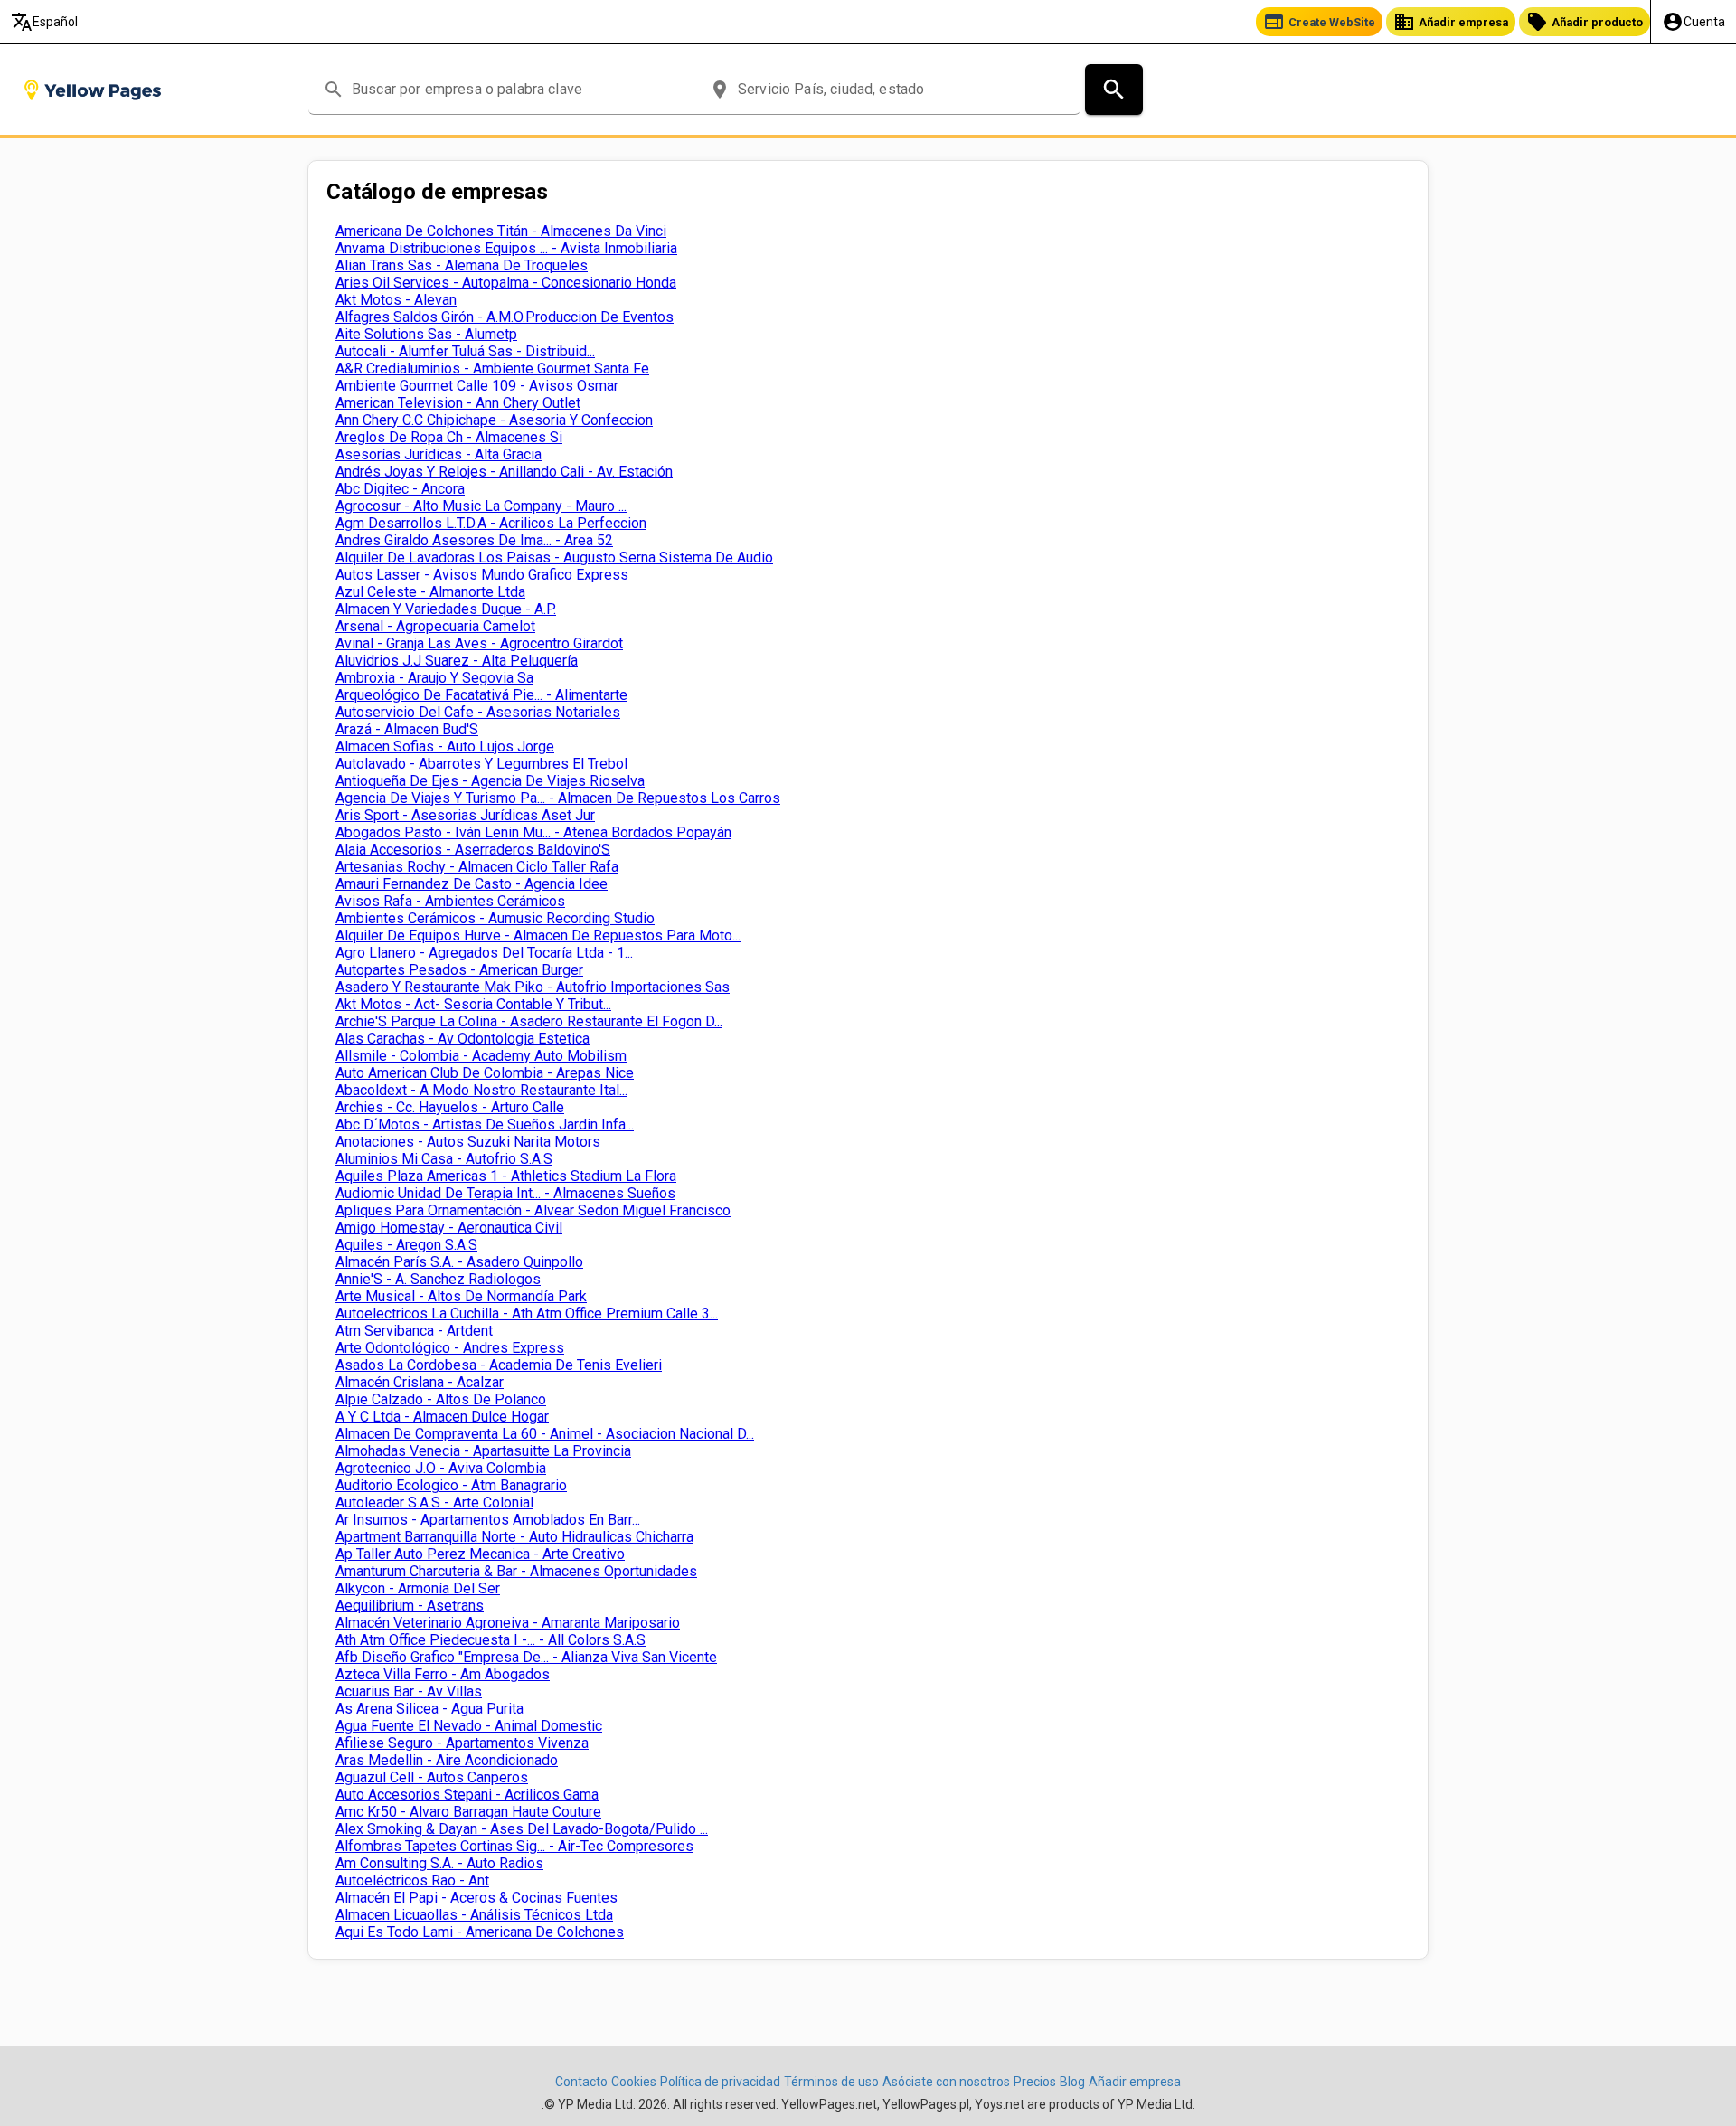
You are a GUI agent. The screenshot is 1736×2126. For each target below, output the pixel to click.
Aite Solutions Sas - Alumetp (426, 334)
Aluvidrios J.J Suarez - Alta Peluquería (457, 661)
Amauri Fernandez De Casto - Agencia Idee (472, 884)
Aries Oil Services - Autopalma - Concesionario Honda (506, 283)
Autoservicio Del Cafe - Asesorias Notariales (478, 712)
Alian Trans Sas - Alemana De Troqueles (462, 265)
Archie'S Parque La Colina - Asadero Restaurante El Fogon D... (529, 1021)
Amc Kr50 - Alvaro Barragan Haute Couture (468, 1812)
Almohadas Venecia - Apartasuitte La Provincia (483, 1451)
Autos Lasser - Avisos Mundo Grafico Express (482, 575)
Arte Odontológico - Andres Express (450, 1348)
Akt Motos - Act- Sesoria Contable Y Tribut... (473, 1004)
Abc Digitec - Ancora (400, 489)
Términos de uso (831, 2082)
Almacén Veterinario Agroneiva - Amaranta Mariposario (508, 1623)
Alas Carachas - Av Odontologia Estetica (462, 1039)
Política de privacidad (720, 2082)
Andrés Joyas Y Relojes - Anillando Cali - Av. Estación (504, 472)
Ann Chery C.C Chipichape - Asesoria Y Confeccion (494, 420)
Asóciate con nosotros (946, 2082)
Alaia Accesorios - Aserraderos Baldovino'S (473, 850)
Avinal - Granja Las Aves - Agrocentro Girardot (479, 643)
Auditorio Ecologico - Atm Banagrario (451, 1485)
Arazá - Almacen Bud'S (407, 729)
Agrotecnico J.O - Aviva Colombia (441, 1468)
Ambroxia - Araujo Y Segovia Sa (434, 678)
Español (44, 22)
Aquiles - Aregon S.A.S (406, 1245)
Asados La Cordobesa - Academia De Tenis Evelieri (499, 1365)
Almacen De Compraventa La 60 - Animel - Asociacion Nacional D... (545, 1434)
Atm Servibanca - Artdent (414, 1331)
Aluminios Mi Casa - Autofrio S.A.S (444, 1159)
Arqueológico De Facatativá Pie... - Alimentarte (481, 695)
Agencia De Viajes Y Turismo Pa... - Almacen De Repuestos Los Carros (558, 798)
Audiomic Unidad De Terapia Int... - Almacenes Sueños (505, 1193)
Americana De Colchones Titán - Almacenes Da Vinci (501, 231)
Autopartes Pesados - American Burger (459, 970)
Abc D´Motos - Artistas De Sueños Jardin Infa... (485, 1124)
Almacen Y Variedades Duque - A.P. (446, 609)
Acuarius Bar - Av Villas (409, 1691)
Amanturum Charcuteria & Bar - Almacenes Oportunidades (516, 1571)
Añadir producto (1585, 22)
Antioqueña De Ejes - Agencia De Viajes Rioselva (490, 781)
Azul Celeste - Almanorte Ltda (430, 592)
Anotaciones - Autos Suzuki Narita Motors (468, 1142)
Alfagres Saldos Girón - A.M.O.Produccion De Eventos (505, 317)
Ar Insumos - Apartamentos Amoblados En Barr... (488, 1520)
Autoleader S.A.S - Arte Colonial (434, 1502)
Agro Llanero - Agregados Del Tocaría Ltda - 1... (484, 953)
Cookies (634, 2082)
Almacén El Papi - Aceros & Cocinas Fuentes (476, 1898)
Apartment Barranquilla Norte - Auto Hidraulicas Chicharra (514, 1537)
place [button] (720, 90)
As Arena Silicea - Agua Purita (429, 1709)
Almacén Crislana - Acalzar (420, 1382)
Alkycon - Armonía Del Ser (418, 1588)
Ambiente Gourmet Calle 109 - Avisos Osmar (477, 386)
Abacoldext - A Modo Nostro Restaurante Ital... (481, 1090)
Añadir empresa (1451, 22)
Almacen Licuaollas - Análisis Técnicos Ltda (474, 1915)
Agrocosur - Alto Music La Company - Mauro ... (481, 506)
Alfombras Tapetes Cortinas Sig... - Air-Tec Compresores (514, 1846)
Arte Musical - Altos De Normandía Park (461, 1296)
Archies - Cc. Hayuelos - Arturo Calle (450, 1107)
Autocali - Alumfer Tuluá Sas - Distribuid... (465, 351)
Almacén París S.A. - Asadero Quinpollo (459, 1262)
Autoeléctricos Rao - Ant (412, 1880)
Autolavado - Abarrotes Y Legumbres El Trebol (481, 764)
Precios (1035, 2082)
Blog (1072, 2082)
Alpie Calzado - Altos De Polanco (441, 1399)
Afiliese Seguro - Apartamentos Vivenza (462, 1743)
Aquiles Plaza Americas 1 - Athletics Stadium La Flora (506, 1176)
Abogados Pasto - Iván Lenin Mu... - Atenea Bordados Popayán (533, 832)
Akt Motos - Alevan (396, 300)
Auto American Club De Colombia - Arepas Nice (485, 1073)
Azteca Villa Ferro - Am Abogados (443, 1674)
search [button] (334, 90)
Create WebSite (1319, 22)
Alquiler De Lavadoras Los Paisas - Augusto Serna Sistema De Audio (554, 557)
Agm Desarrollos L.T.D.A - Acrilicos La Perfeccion (491, 523)
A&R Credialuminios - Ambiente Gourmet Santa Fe (492, 369)
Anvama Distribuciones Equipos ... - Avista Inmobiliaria (506, 248)
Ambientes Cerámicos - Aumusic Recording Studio (495, 918)
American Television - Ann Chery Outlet (458, 403)
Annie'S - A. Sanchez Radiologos (438, 1279)
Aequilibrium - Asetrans (410, 1606)
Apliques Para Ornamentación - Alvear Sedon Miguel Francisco (533, 1210)
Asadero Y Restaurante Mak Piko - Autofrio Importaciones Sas (533, 987)
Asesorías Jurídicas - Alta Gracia (439, 454)
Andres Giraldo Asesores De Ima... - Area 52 (474, 540)
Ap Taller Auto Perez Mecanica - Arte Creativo (480, 1554)
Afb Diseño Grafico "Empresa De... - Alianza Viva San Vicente (526, 1657)
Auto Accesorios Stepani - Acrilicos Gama (467, 1795)
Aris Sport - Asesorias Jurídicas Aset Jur (465, 815)
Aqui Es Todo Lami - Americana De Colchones (480, 1932)
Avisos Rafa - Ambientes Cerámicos (450, 901)
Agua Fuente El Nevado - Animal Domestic (469, 1726)
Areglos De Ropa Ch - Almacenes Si (449, 437)
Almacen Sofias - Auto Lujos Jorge (445, 746)
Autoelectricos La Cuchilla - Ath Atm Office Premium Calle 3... (527, 1313)
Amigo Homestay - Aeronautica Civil (449, 1228)
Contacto (581, 2082)
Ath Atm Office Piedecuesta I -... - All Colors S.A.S (491, 1640)
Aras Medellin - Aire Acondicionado (447, 1760)
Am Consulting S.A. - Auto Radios (439, 1863)
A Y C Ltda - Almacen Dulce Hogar (442, 1417)
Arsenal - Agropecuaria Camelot (435, 626)
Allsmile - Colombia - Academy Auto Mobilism (481, 1056)
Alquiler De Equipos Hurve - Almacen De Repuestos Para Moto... (538, 935)
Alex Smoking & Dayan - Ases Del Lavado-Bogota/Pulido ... (522, 1829)
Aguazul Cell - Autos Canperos (432, 1777)
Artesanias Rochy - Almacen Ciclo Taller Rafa (477, 867)
